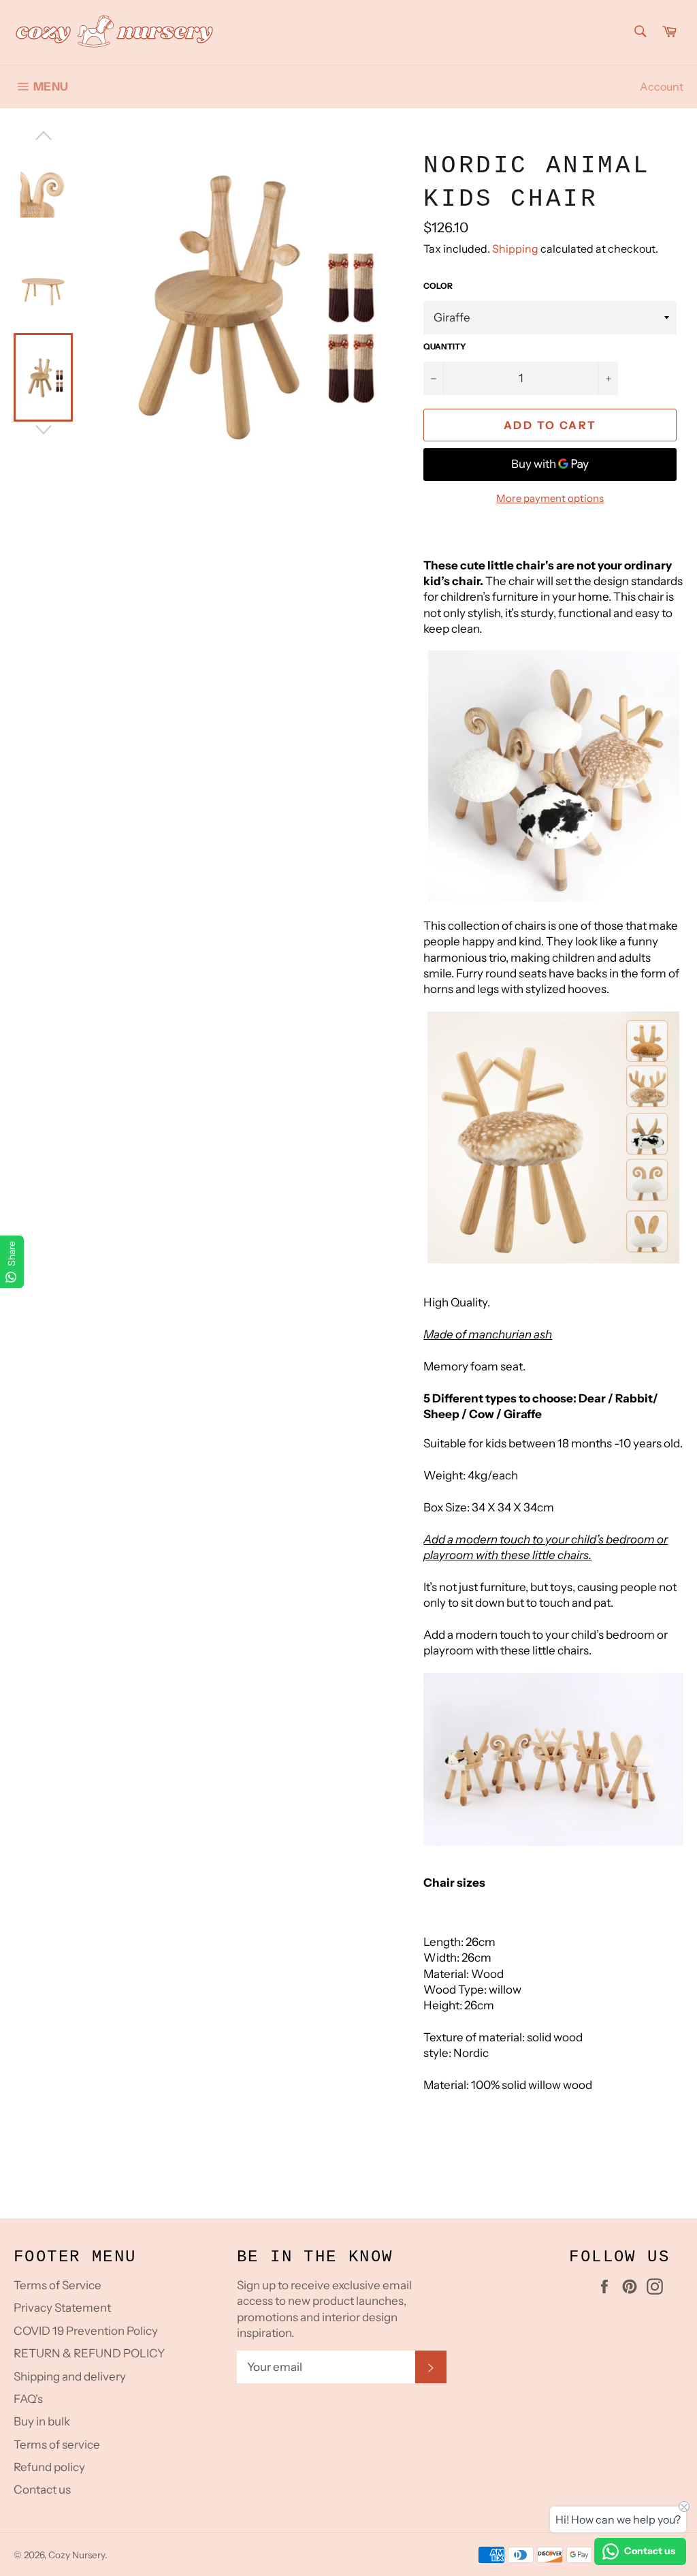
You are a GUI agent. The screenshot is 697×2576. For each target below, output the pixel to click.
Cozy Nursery (77, 2555)
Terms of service (57, 2445)
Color (438, 286)
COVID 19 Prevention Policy (86, 2331)
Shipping (515, 249)
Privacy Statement (62, 2308)
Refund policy (49, 2467)
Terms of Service (58, 2285)
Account (662, 87)
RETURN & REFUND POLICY (89, 2353)
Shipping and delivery (70, 2376)
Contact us (42, 2489)
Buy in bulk (42, 2421)
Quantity (445, 346)
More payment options (550, 498)
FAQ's (28, 2399)
